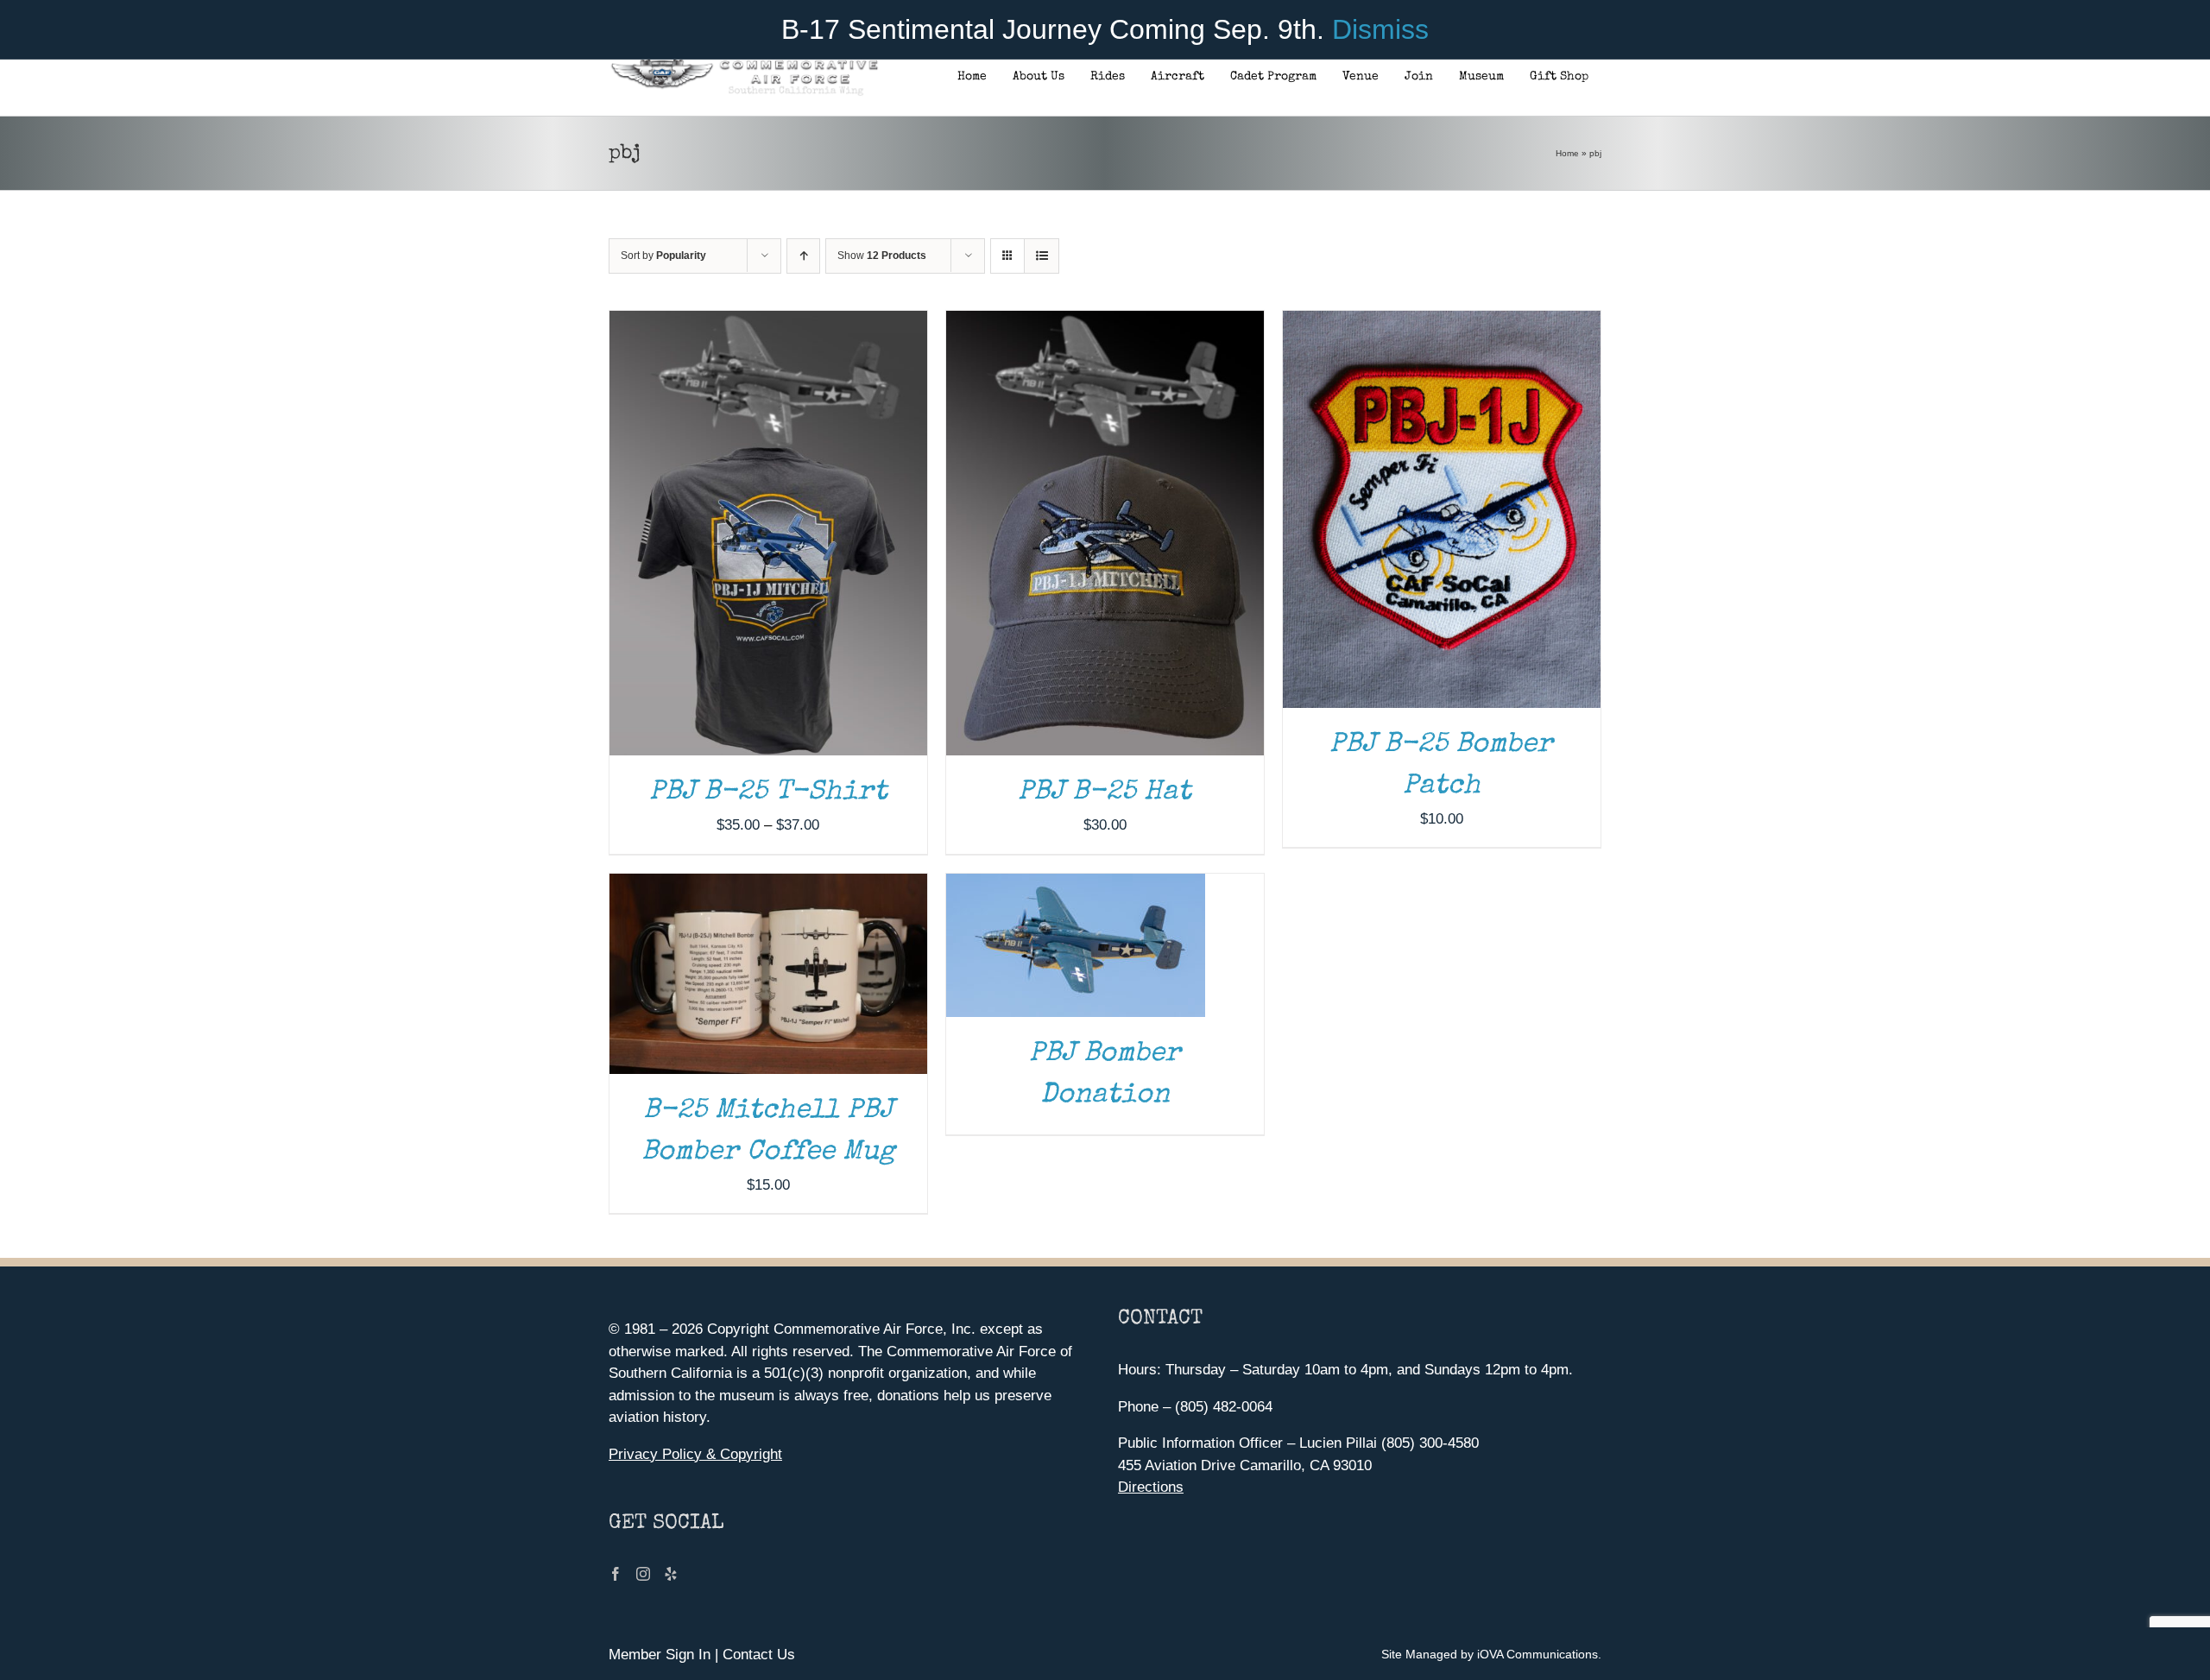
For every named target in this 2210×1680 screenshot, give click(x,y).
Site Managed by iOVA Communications (1490, 1654)
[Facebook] (616, 1574)
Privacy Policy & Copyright (695, 1454)
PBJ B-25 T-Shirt (768, 793)
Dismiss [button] (1380, 29)
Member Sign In (660, 1655)
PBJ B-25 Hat (1105, 793)
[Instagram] (643, 1574)
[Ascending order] (803, 256)
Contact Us (759, 1655)
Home (1567, 153)
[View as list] (1042, 256)
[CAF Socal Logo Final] (744, 64)
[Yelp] (671, 1574)
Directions (1151, 1487)
